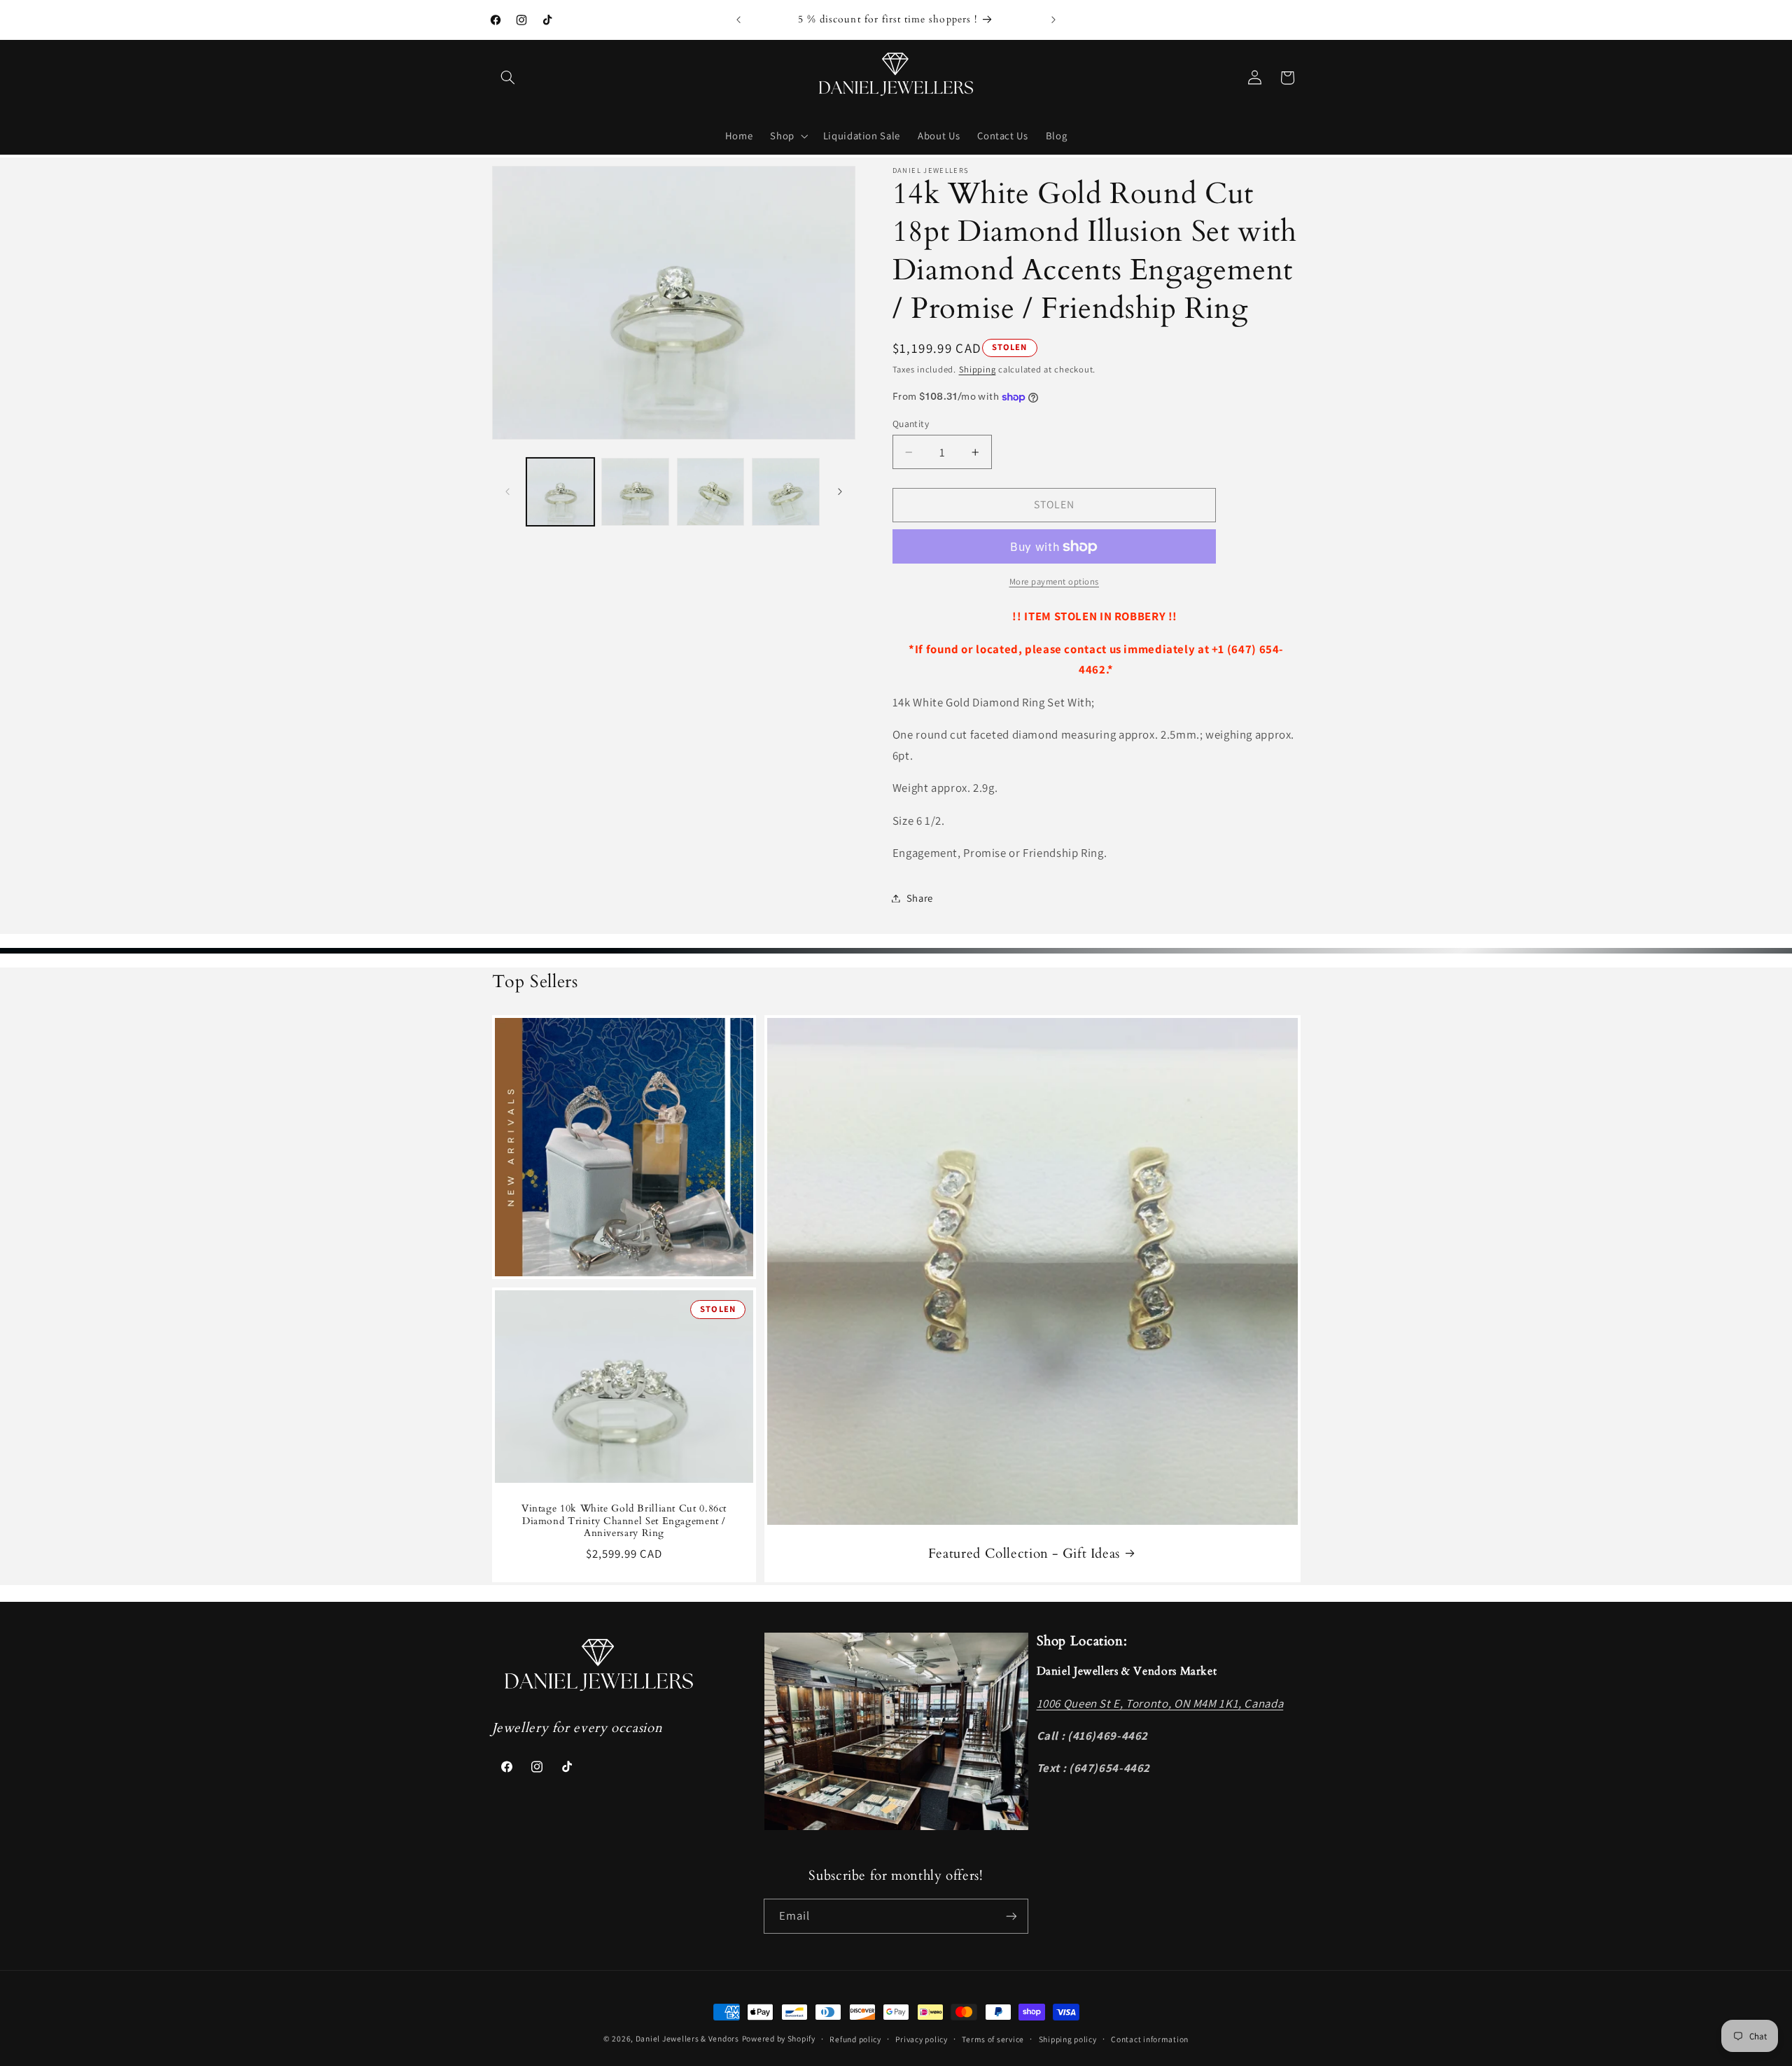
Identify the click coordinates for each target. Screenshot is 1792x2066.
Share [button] (920, 898)
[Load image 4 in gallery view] (786, 492)
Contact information (1150, 2039)
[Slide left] (507, 491)
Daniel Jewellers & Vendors (687, 2038)
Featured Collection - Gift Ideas (1023, 1554)
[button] (508, 78)
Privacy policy (921, 2039)
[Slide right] (840, 491)
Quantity (911, 424)
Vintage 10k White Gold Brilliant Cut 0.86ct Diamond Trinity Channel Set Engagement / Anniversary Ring (623, 1521)
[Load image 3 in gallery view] (711, 492)
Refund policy (855, 2039)
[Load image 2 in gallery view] (635, 492)
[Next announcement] (1053, 20)
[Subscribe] (1011, 1916)
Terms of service (993, 2039)
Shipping (978, 369)
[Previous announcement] (738, 20)
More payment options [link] (1055, 581)
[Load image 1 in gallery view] (560, 492)
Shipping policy (1068, 2039)
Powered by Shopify (779, 2038)
